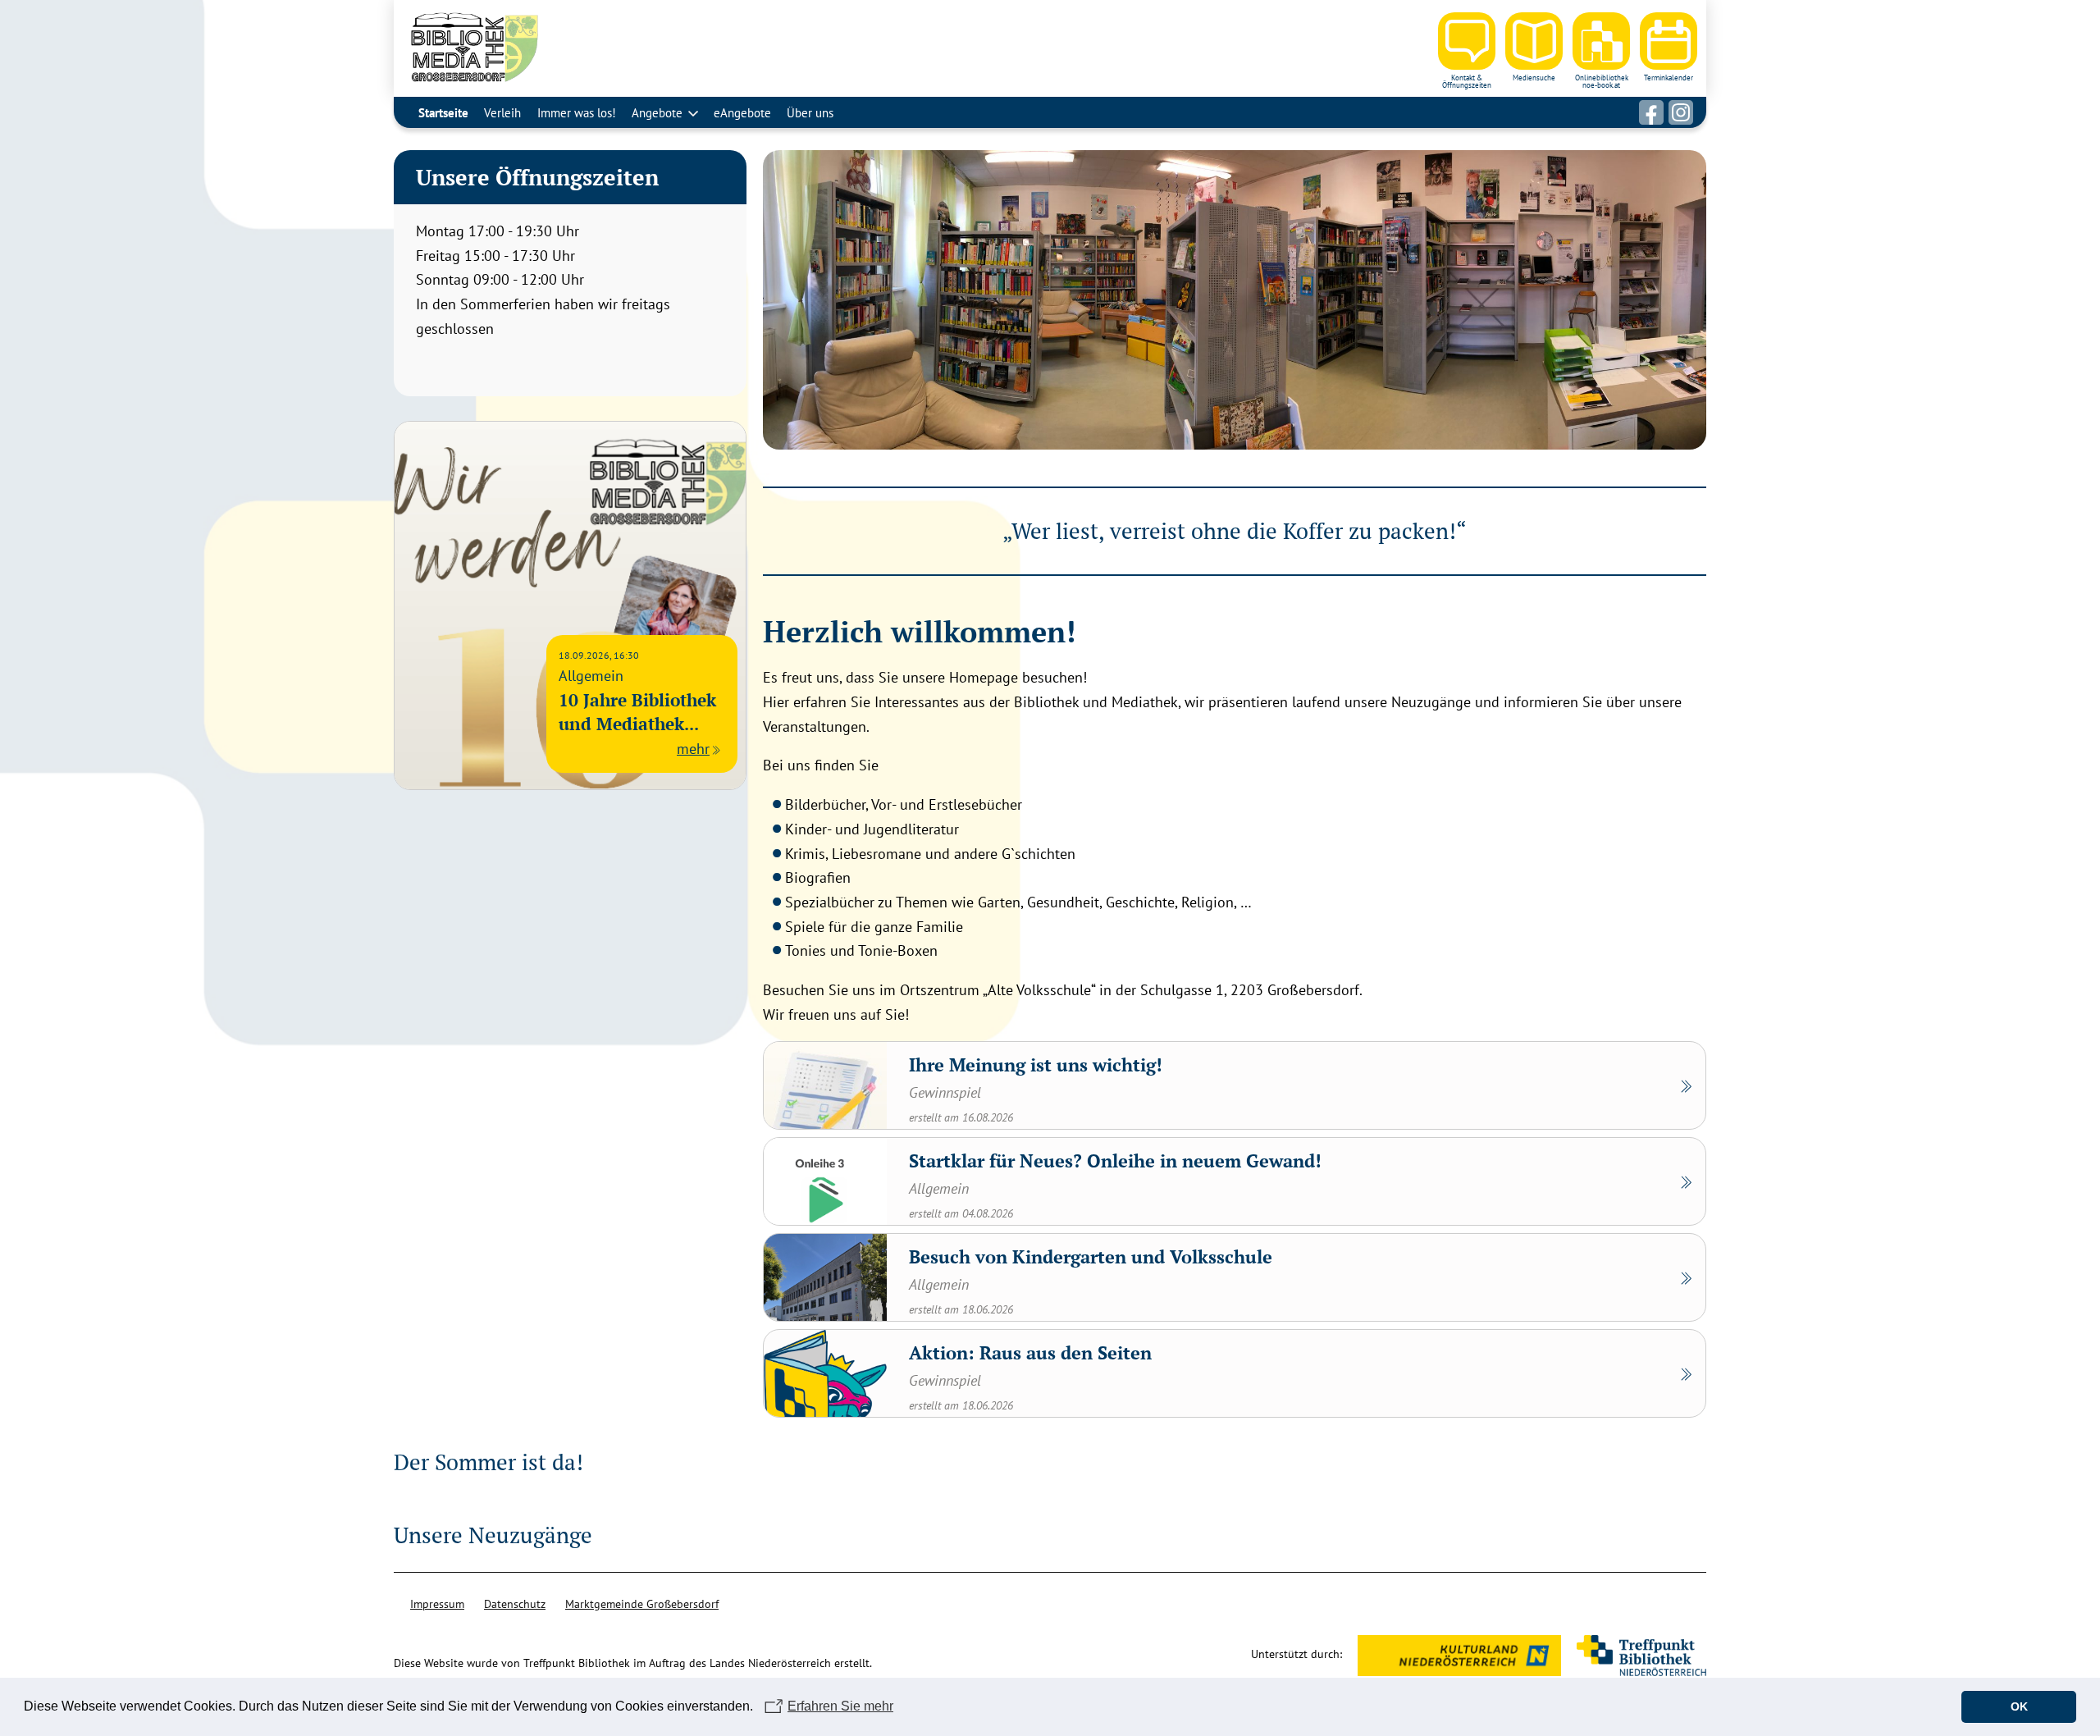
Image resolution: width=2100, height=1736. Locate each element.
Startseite (443, 112)
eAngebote (742, 112)
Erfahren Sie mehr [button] (840, 1706)
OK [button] (2019, 1706)
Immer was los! (577, 112)
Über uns (810, 112)
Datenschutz (515, 1604)
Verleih (502, 112)
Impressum (437, 1604)
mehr (693, 749)
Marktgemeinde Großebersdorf (642, 1604)
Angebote (657, 112)
